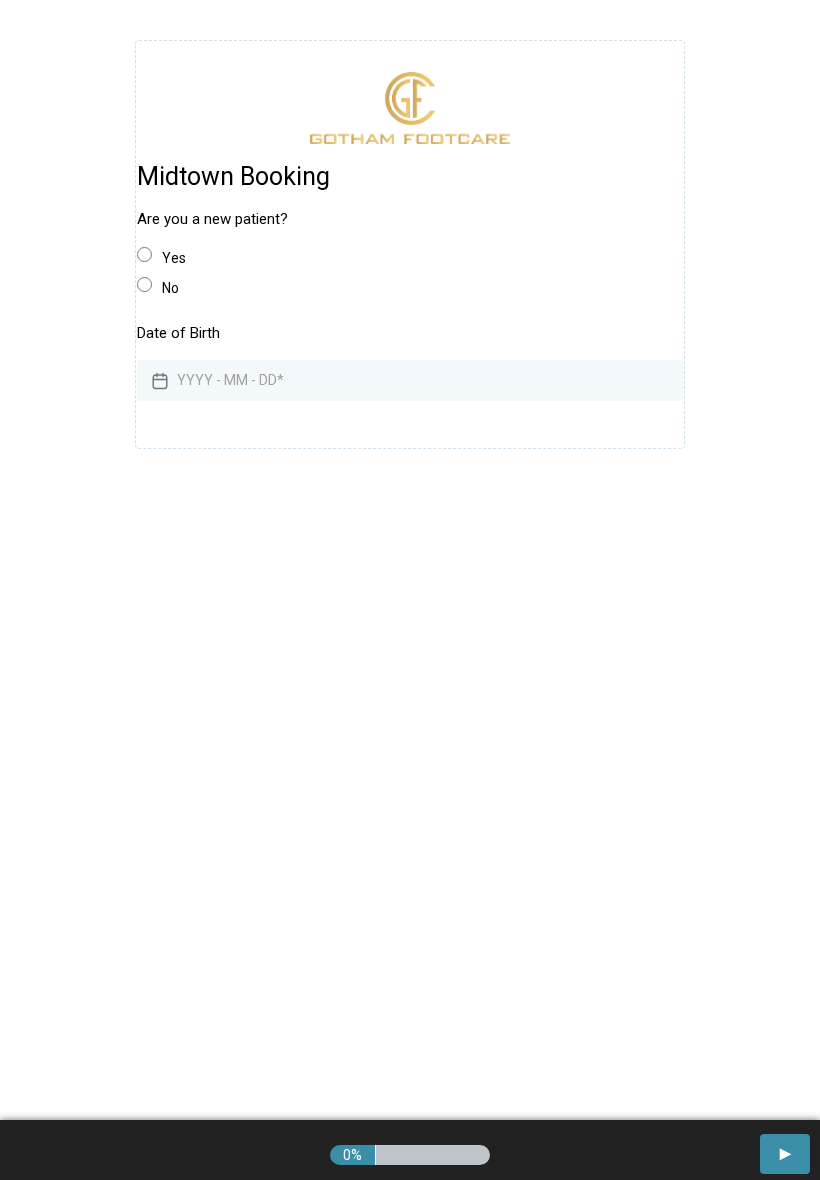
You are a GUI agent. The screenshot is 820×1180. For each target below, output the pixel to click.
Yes (174, 258)
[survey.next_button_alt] (785, 1154)
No (170, 288)
